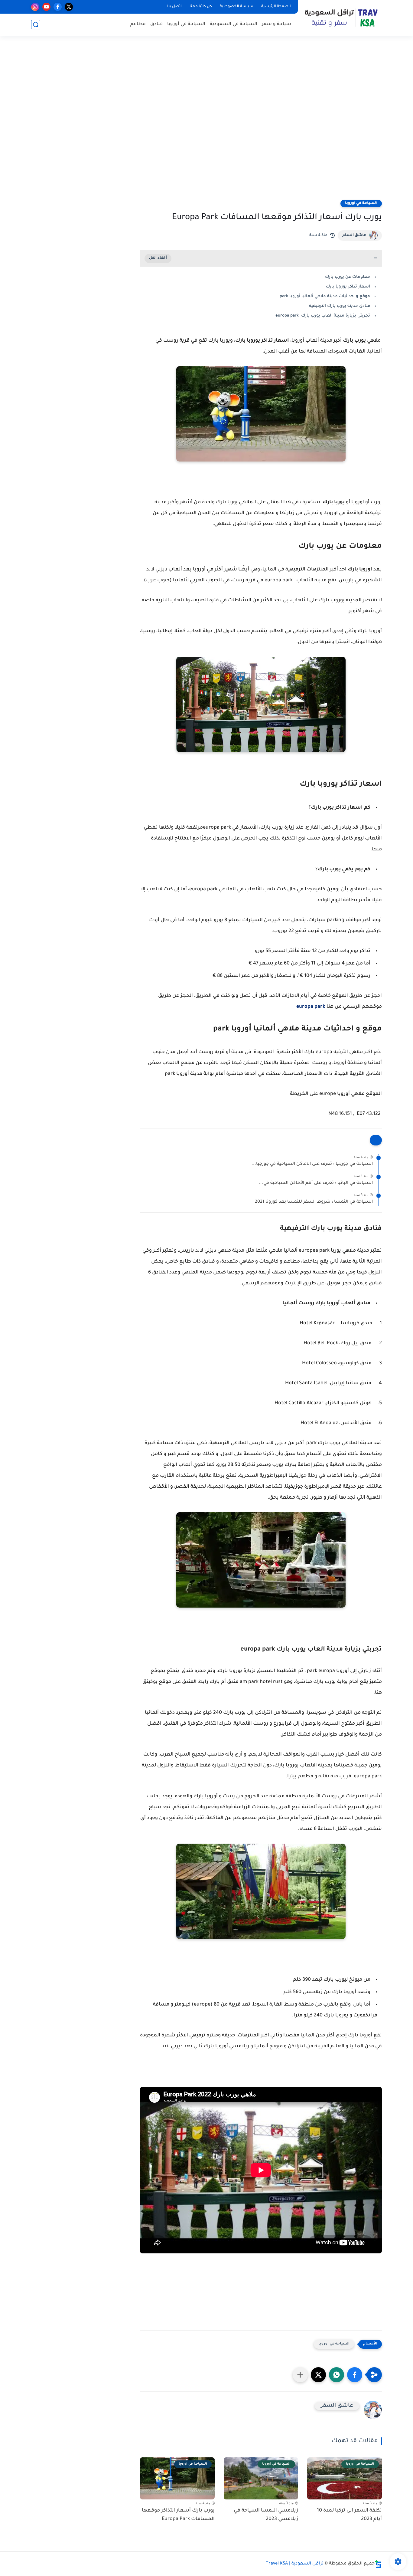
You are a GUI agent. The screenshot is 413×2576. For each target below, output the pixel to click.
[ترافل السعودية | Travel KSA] (341, 18)
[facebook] (58, 7)
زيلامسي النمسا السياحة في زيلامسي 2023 (266, 2515)
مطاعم (138, 24)
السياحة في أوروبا (186, 24)
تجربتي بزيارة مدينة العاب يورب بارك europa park (323, 316)
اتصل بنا (174, 7)
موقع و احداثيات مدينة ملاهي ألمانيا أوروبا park (324, 296)
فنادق (156, 24)
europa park (311, 1007)
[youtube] (46, 7)
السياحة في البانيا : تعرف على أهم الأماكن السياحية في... (316, 1183)
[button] (355, 2375)
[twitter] (69, 7)
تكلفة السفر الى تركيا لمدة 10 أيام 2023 (349, 2515)
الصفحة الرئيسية (276, 7)
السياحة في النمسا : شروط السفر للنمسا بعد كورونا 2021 (314, 1202)
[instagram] (35, 7)
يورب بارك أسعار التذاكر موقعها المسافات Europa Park (178, 2515)
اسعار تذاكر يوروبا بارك (348, 287)
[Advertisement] (207, 122)
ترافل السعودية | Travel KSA (295, 2564)
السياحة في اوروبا (361, 203)
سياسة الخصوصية (237, 7)
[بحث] (36, 25)
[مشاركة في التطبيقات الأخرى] (300, 2375)
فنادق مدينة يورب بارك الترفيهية (340, 306)
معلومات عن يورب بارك (347, 277)
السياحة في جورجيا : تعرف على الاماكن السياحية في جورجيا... (312, 1164)
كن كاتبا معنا (201, 7)
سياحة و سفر (276, 24)
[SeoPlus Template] (378, 2564)
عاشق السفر (354, 235)
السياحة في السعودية (234, 24)
